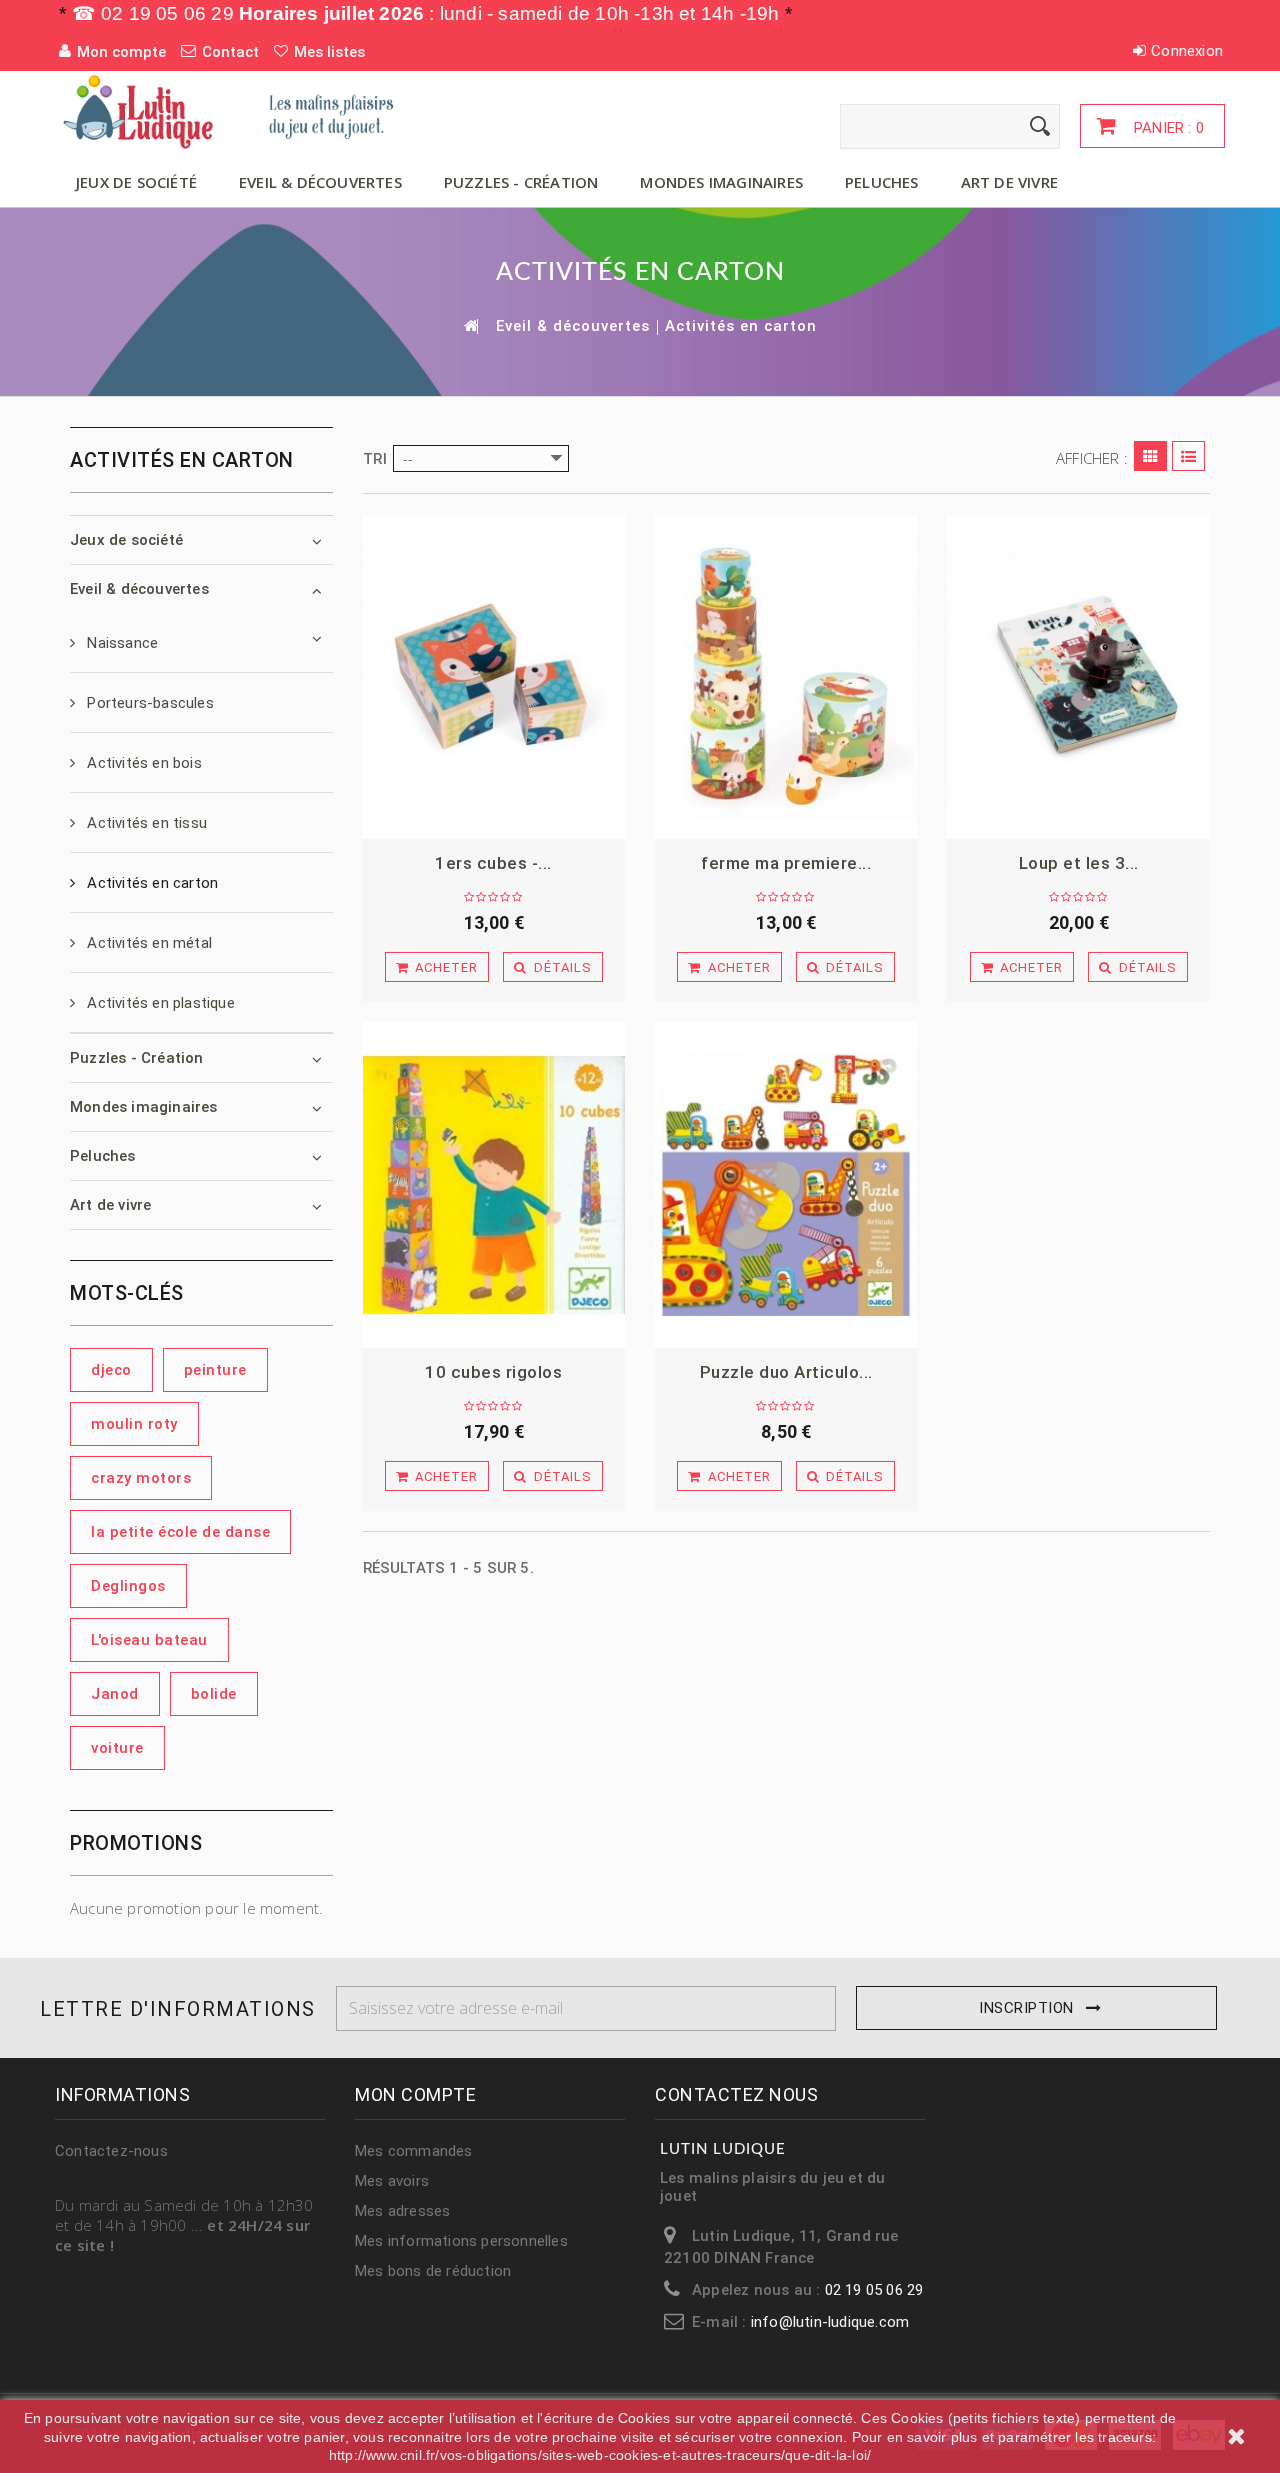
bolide (214, 1694)
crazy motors (141, 1478)
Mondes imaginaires (721, 182)
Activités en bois (142, 763)
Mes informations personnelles (461, 2241)
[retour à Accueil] (470, 325)
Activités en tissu (145, 823)
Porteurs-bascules (148, 703)
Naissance (120, 643)
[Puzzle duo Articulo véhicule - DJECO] (786, 1185)
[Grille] (1150, 456)
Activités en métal (147, 943)
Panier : (1167, 128)
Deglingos (128, 1586)
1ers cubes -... (493, 863)
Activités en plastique (159, 1003)
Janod (115, 1694)
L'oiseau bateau (149, 1640)
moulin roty (134, 1424)
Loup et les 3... (1079, 863)
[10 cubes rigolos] (494, 1185)
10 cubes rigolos (493, 1372)
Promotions (136, 1843)
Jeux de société (136, 182)
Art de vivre (1009, 182)
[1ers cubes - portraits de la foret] (494, 677)
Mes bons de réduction (433, 2271)
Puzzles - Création (521, 182)
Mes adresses (402, 2211)
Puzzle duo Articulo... (786, 1372)
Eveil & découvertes (320, 182)
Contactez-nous (111, 2151)
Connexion (1187, 51)
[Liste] (1188, 456)
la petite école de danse (180, 1532)
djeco (111, 1370)
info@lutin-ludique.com (830, 2322)
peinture (215, 1370)
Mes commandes (414, 2151)
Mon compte (415, 2094)
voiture (117, 1748)
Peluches (882, 182)
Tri (375, 459)
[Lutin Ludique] (240, 111)
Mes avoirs (392, 2181)
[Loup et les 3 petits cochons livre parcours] (1078, 677)
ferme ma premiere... (786, 863)
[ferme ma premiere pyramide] (786, 677)
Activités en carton (150, 883)
